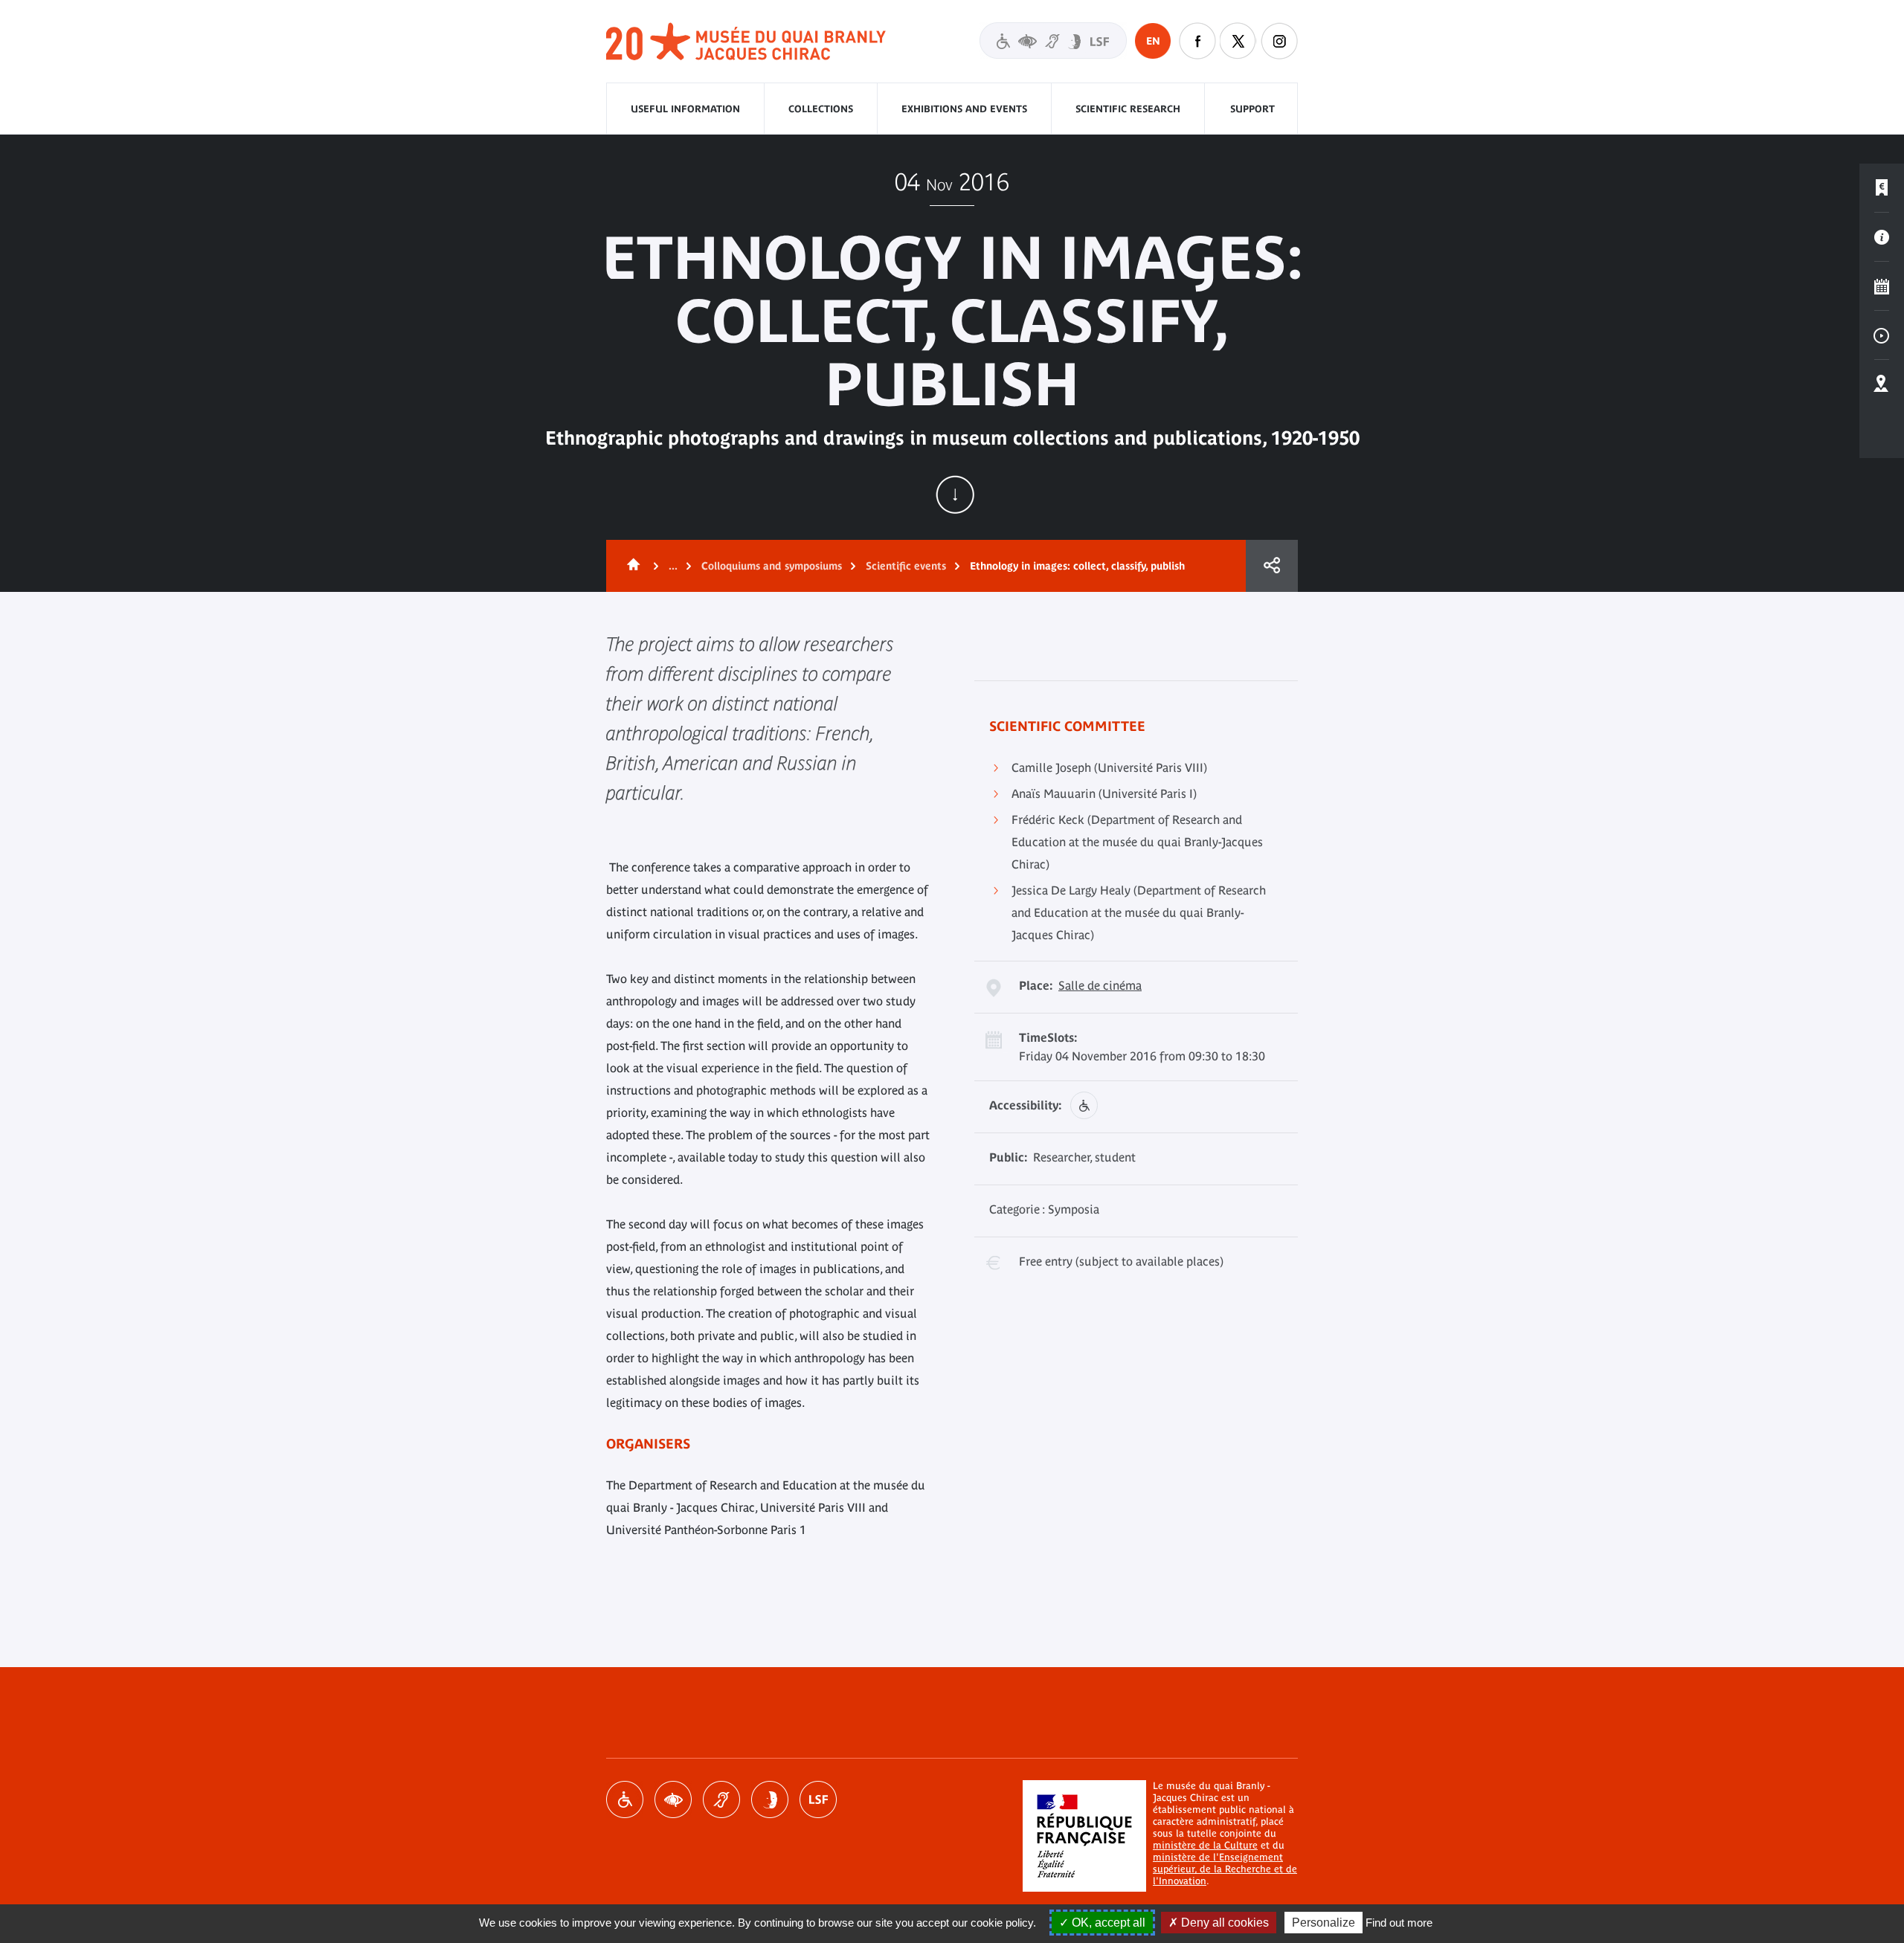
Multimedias (1882, 335)
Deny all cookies (1223, 1923)
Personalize (1324, 1923)
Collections (821, 109)
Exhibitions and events (964, 109)
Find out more (1399, 1923)
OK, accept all (1107, 1923)
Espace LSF (818, 1799)
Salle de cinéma (1100, 985)
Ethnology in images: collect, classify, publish (1077, 566)
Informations (1882, 237)
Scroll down (955, 494)
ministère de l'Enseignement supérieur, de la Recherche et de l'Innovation (1225, 1869)
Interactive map (1882, 384)
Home (631, 566)
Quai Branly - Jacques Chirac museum (747, 42)
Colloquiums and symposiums (772, 566)
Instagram (1279, 41)
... (673, 566)
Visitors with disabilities (1053, 41)
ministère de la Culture (1205, 1845)
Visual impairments (673, 1799)
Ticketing (1882, 188)
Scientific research (1128, 109)
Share (1272, 566)
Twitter (1238, 41)
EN (1153, 41)
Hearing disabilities (721, 1799)
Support (1252, 109)
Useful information (685, 109)
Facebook (1197, 41)
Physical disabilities (625, 1799)
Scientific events (906, 566)
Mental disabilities (770, 1799)
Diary (1882, 286)
